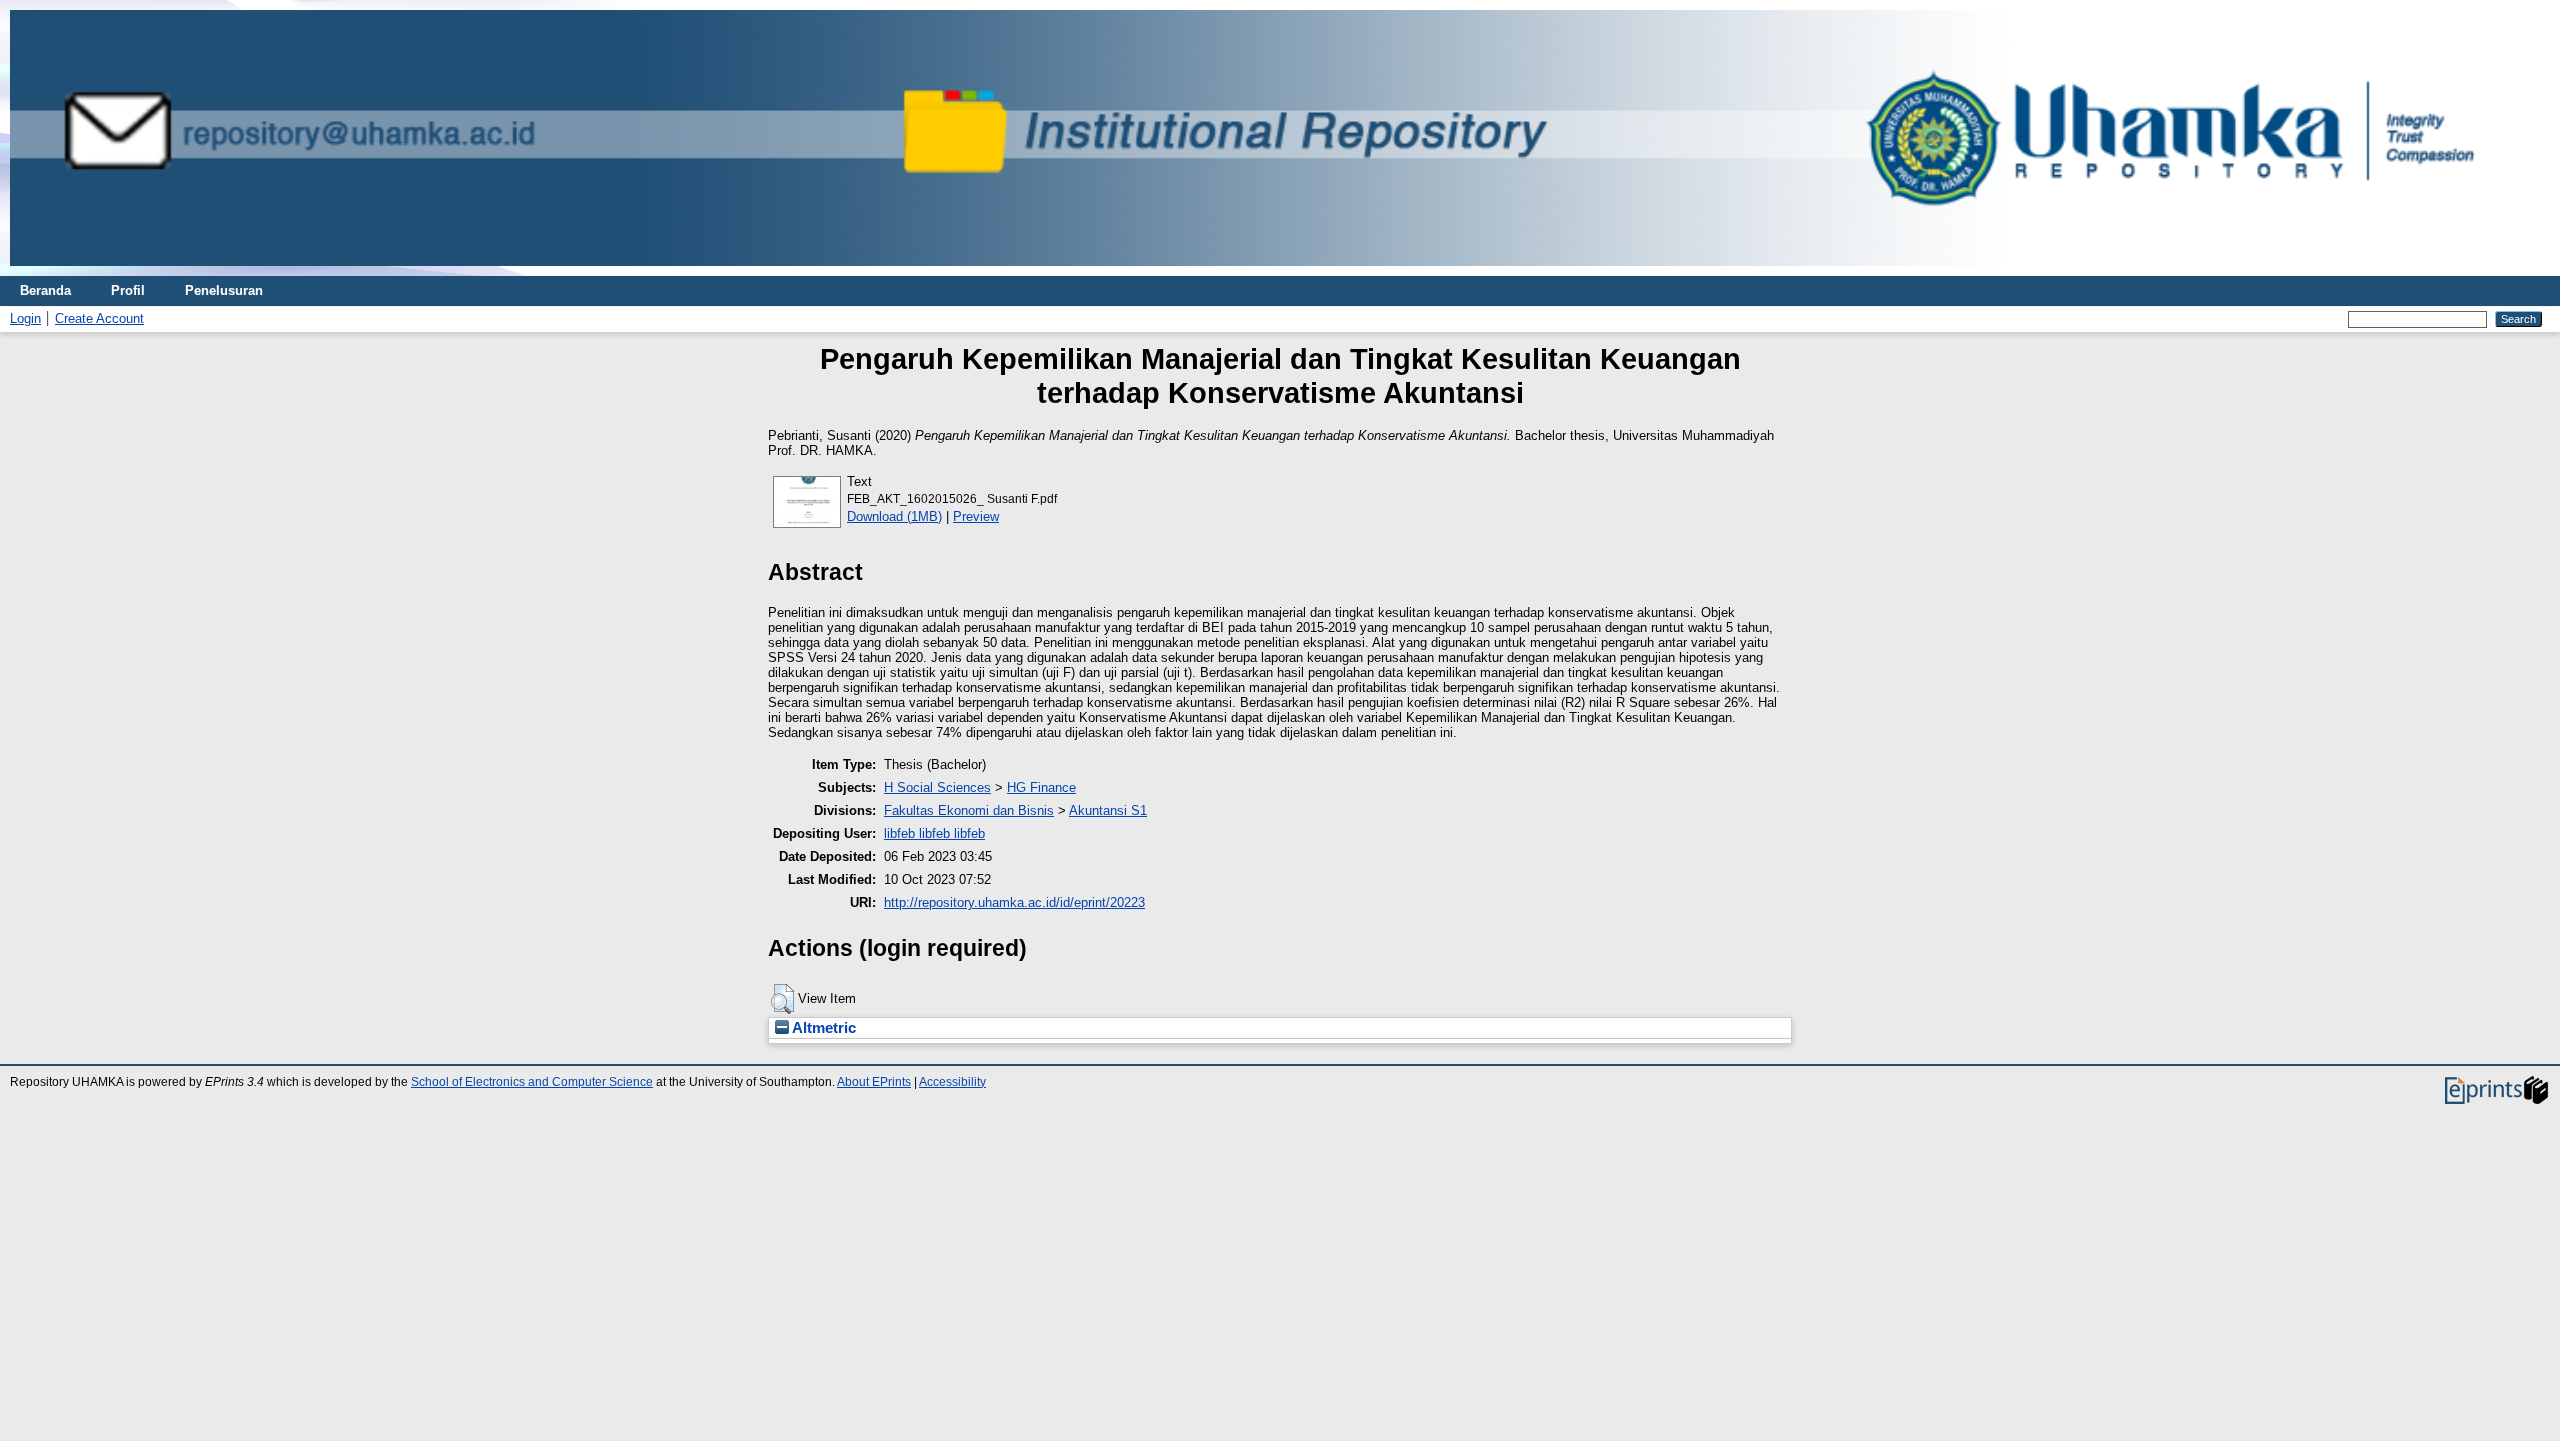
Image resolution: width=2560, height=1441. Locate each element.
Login (25, 318)
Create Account (99, 318)
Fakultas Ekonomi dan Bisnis (969, 810)
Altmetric (822, 1028)
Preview (976, 516)
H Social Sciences (937, 787)
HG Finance (1041, 787)
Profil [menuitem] (128, 290)
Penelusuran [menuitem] (224, 290)
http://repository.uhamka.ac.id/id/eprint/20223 (1014, 902)
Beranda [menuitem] (45, 290)
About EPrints (874, 1082)
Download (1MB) (894, 516)
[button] (782, 999)
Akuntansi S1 (1108, 810)
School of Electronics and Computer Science (532, 1082)
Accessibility (952, 1082)
